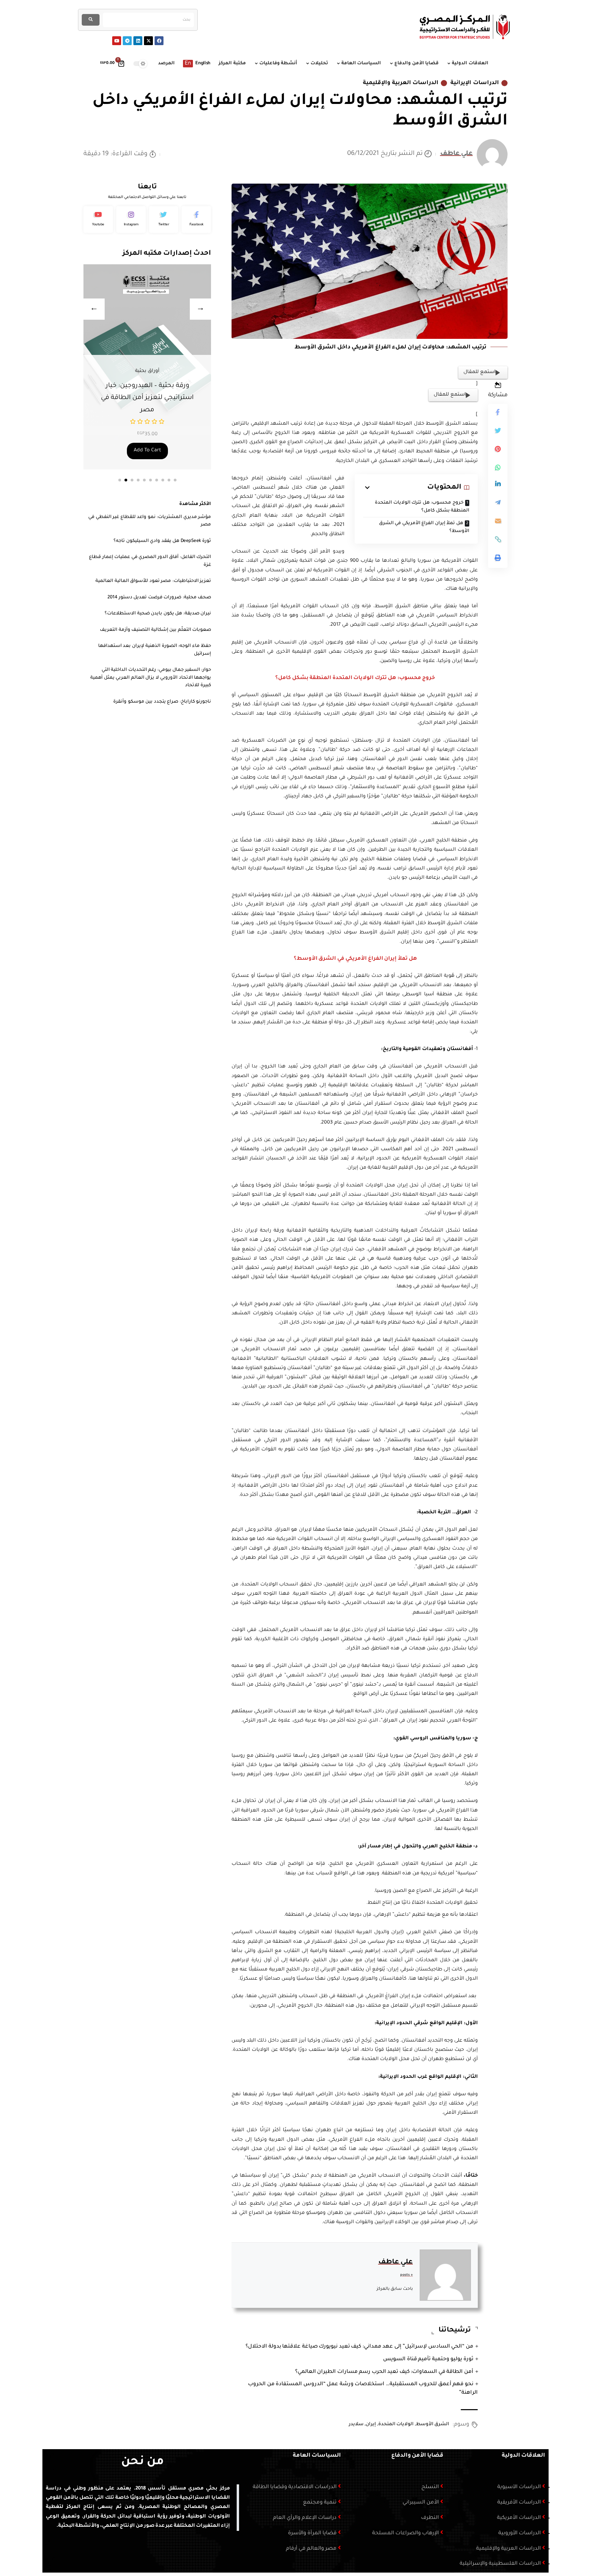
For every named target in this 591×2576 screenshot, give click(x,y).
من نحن (142, 2462)
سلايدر (356, 2424)
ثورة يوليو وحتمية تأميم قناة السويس (428, 2359)
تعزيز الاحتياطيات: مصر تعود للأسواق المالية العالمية (153, 581)
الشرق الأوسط (433, 2424)
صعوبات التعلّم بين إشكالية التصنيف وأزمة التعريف (155, 630)
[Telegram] (127, 41)
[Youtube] (117, 41)
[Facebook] (159, 41)
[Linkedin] (138, 41)
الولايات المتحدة (396, 2424)
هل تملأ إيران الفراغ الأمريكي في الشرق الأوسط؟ (424, 527)
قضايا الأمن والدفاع (417, 2456)
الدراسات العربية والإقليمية (401, 83)
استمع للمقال (480, 372)
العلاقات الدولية (523, 2456)
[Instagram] (131, 220)
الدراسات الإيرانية (475, 83)
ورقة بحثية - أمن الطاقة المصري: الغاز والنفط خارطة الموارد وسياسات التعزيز (147, 398)
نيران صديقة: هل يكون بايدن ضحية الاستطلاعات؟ (158, 614)
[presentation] (94, 309)
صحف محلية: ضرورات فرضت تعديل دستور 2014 (159, 597)
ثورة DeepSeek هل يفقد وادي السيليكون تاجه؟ (162, 541)
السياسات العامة (317, 2456)
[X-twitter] (148, 41)
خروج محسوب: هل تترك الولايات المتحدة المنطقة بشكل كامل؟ (422, 507)
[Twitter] (164, 220)
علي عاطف (457, 154)
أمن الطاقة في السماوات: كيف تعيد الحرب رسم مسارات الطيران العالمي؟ (384, 2372)
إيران (371, 2424)
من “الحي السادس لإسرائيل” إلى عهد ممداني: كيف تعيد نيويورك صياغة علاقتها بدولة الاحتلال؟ (359, 2347)
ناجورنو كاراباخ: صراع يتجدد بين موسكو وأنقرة (162, 702)
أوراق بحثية (147, 371)
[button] (120, 480)
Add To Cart (147, 451)
